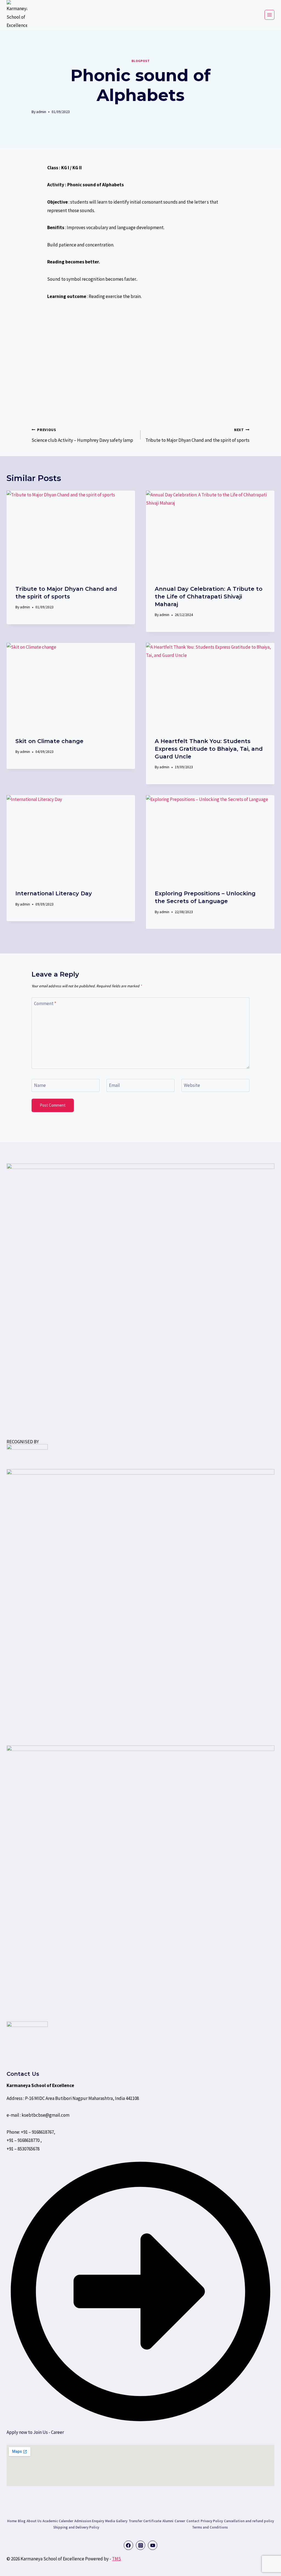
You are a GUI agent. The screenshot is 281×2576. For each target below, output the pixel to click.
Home (12, 2521)
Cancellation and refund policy (249, 2521)
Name (40, 1085)
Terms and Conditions (210, 2527)
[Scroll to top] (17, 2566)
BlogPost (141, 61)
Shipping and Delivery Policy (76, 2527)
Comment (45, 1003)
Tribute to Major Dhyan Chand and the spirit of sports (197, 435)
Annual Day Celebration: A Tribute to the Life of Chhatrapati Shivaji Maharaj (209, 597)
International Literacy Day (54, 893)
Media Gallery (116, 2521)
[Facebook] (128, 2545)
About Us (34, 2521)
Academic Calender (58, 2521)
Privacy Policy (212, 2521)
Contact (193, 2521)
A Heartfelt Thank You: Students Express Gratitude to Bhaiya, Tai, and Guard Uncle (209, 749)
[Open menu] (269, 15)
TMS (116, 2559)
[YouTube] (153, 2545)
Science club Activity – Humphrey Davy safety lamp (82, 435)
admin (41, 112)
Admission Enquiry (89, 2521)
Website (192, 1085)
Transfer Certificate (145, 2521)
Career (180, 2521)
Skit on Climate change (49, 741)
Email (114, 1085)
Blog (22, 2521)
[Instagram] (140, 2545)
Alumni (168, 2521)
